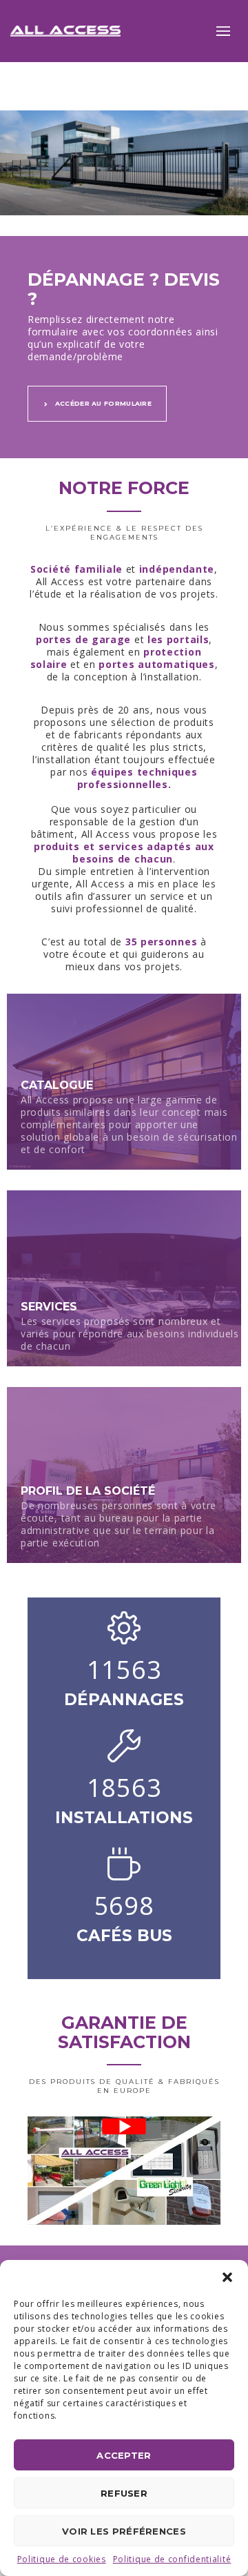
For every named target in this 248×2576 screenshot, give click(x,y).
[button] (227, 2277)
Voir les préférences (124, 2531)
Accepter (124, 2455)
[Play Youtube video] (124, 2126)
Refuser (124, 2493)
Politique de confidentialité (172, 2559)
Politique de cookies (62, 2559)
